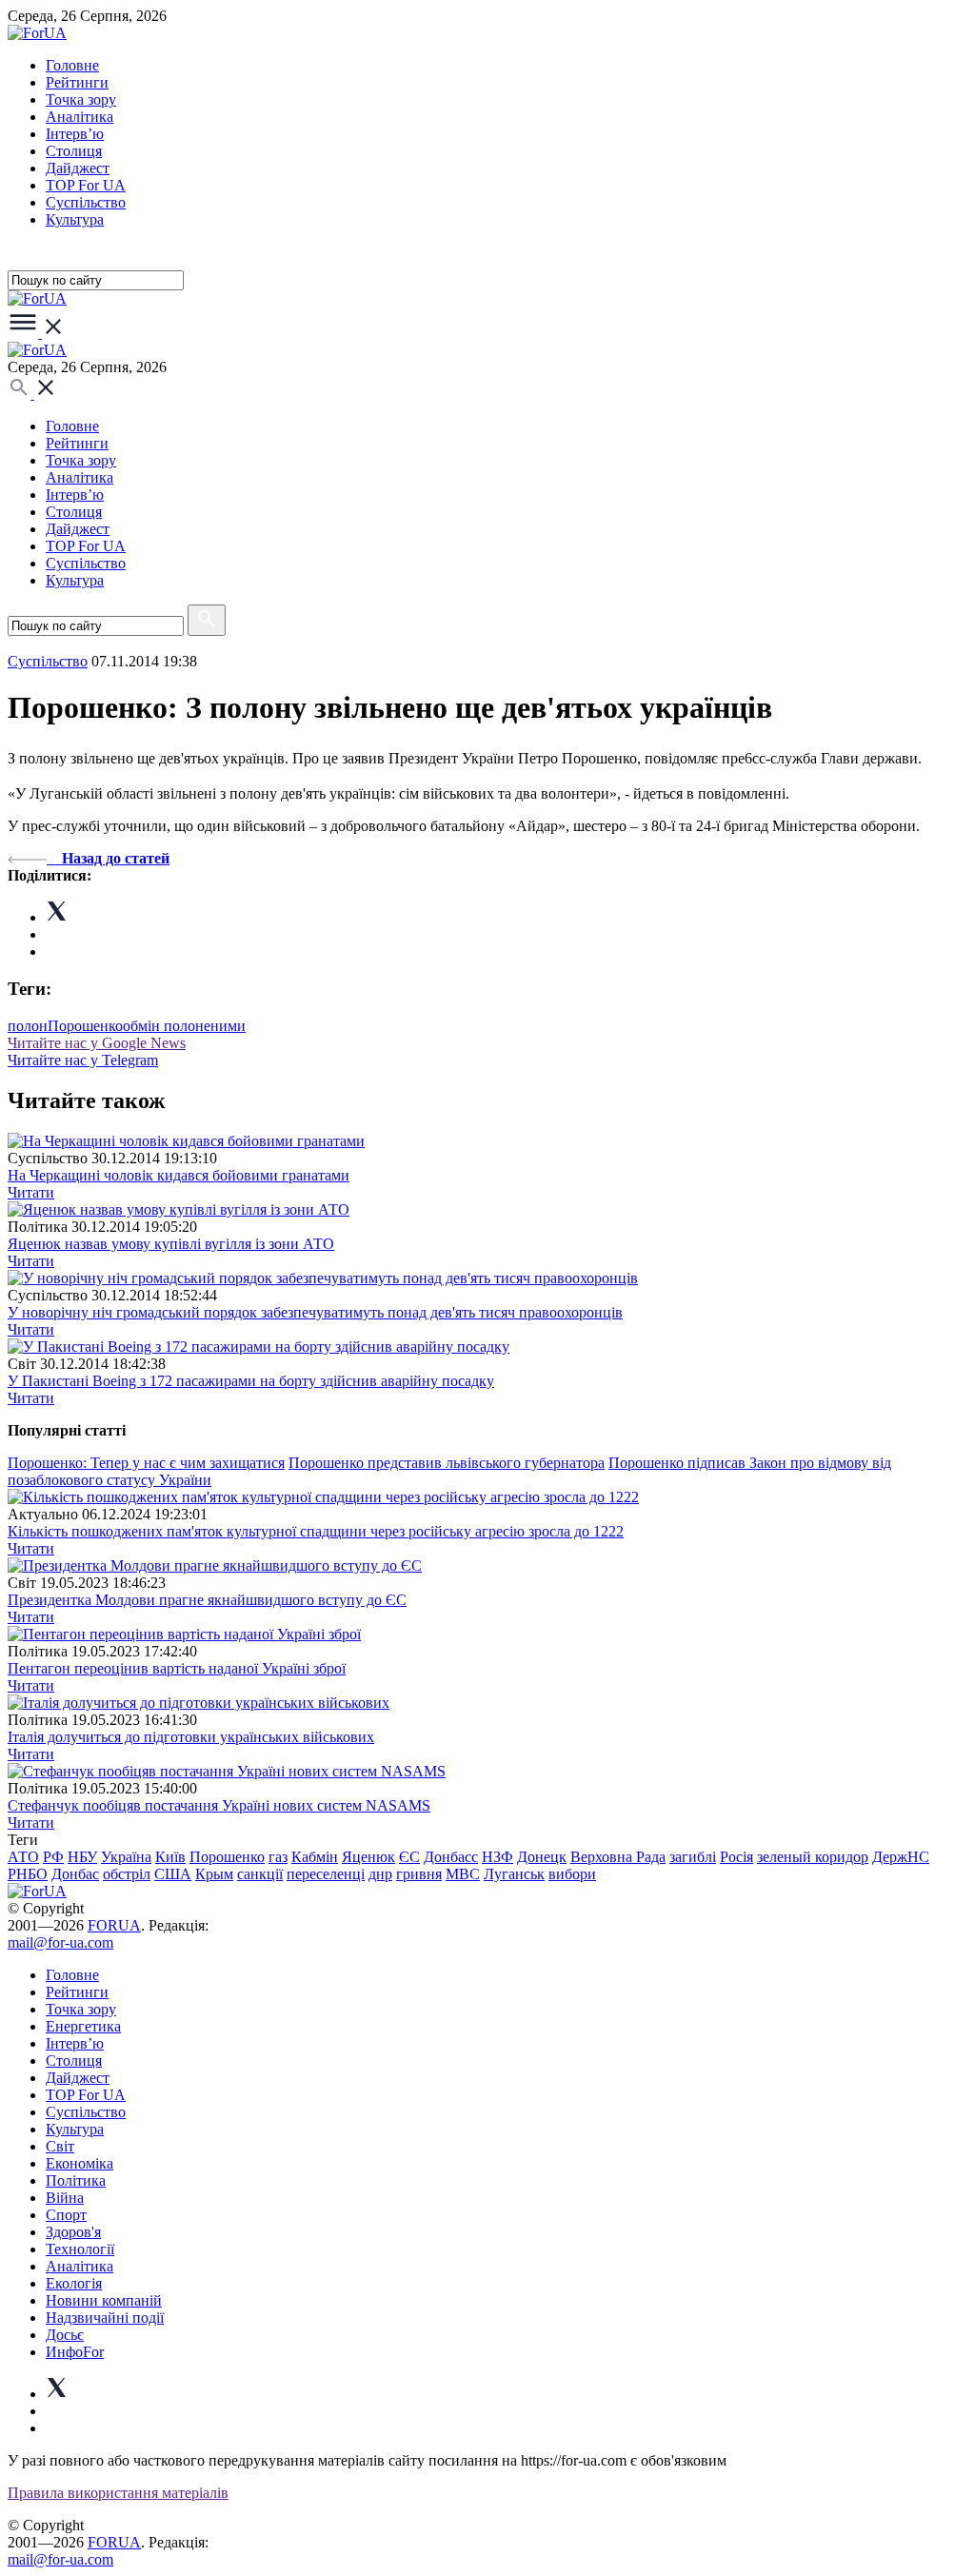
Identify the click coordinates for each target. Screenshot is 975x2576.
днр (380, 1874)
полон (28, 1026)
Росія (736, 1857)
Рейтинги (77, 82)
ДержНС (901, 1857)
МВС (463, 1874)
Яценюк (368, 1857)
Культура (75, 219)
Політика (76, 2180)
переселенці (326, 1874)
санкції (260, 1874)
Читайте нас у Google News (97, 1043)
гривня (419, 1874)
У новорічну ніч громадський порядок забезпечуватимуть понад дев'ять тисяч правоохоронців (315, 1312)
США (173, 1874)
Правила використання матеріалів (118, 2493)
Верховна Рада (618, 1857)
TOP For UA (86, 185)
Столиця (74, 151)
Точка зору (81, 99)
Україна (126, 1857)
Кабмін (315, 1857)
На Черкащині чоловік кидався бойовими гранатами (179, 1175)
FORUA (114, 1925)
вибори (572, 1874)
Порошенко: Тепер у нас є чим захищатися (146, 1463)
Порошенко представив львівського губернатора (447, 1463)
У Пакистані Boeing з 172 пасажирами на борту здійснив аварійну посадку (251, 1381)
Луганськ (514, 1874)
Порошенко (85, 1026)
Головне (72, 65)
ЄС (409, 1857)
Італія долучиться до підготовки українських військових (191, 1737)
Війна (65, 2198)
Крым (214, 1874)
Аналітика (80, 117)
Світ (60, 2146)
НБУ (82, 1857)
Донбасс (451, 1857)
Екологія (74, 2283)
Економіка (80, 2163)
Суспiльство (86, 202)
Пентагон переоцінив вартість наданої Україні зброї (177, 1668)
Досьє (65, 2335)
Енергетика (83, 2026)
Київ (170, 1857)
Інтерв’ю (75, 134)
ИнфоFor (75, 2352)
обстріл (127, 1874)
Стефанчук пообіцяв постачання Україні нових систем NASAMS (219, 1805)
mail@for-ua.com (60, 1942)
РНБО (28, 1874)
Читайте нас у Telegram (83, 1060)
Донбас (75, 1874)
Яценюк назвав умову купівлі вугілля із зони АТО (171, 1244)
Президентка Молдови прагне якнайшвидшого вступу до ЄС (207, 1600)
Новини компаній (104, 2300)
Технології (80, 2249)
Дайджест (78, 168)
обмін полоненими (184, 1026)
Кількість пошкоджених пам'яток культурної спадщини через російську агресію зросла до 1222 (316, 1531)
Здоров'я (73, 2232)
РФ (53, 1857)
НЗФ (497, 1857)
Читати (31, 1192)
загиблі (693, 1857)
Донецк (542, 1857)
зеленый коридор (813, 1857)
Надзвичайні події (105, 2318)
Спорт (66, 2215)
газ (278, 1857)
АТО (23, 1857)
